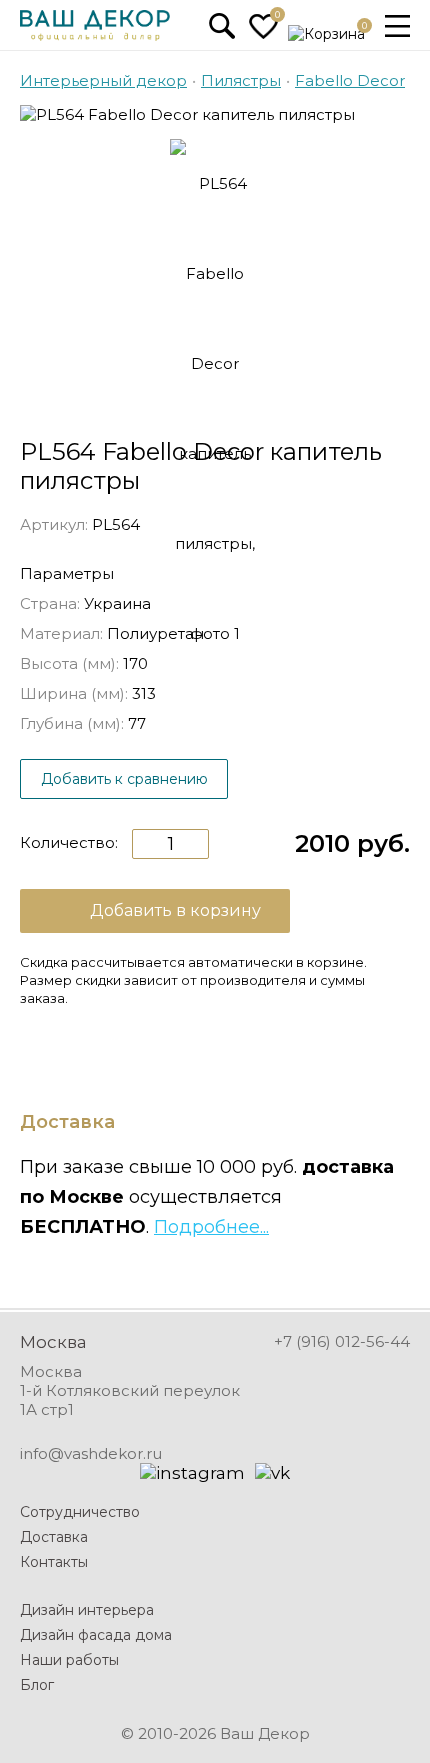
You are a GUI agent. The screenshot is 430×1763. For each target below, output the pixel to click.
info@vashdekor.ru (91, 1453)
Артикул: (54, 524)
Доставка (54, 1537)
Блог (37, 1685)
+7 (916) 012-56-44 (342, 1341)
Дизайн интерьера (87, 1610)
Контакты (54, 1562)
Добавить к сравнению (124, 779)
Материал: (61, 633)
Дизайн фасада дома (96, 1635)
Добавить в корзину (175, 910)
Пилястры (241, 80)
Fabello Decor (350, 80)
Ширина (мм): (74, 693)
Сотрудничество (80, 1512)
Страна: (50, 603)
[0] (263, 34)
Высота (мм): (69, 663)
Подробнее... (211, 1227)
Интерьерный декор (103, 80)
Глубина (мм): (72, 723)
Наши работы (69, 1660)
